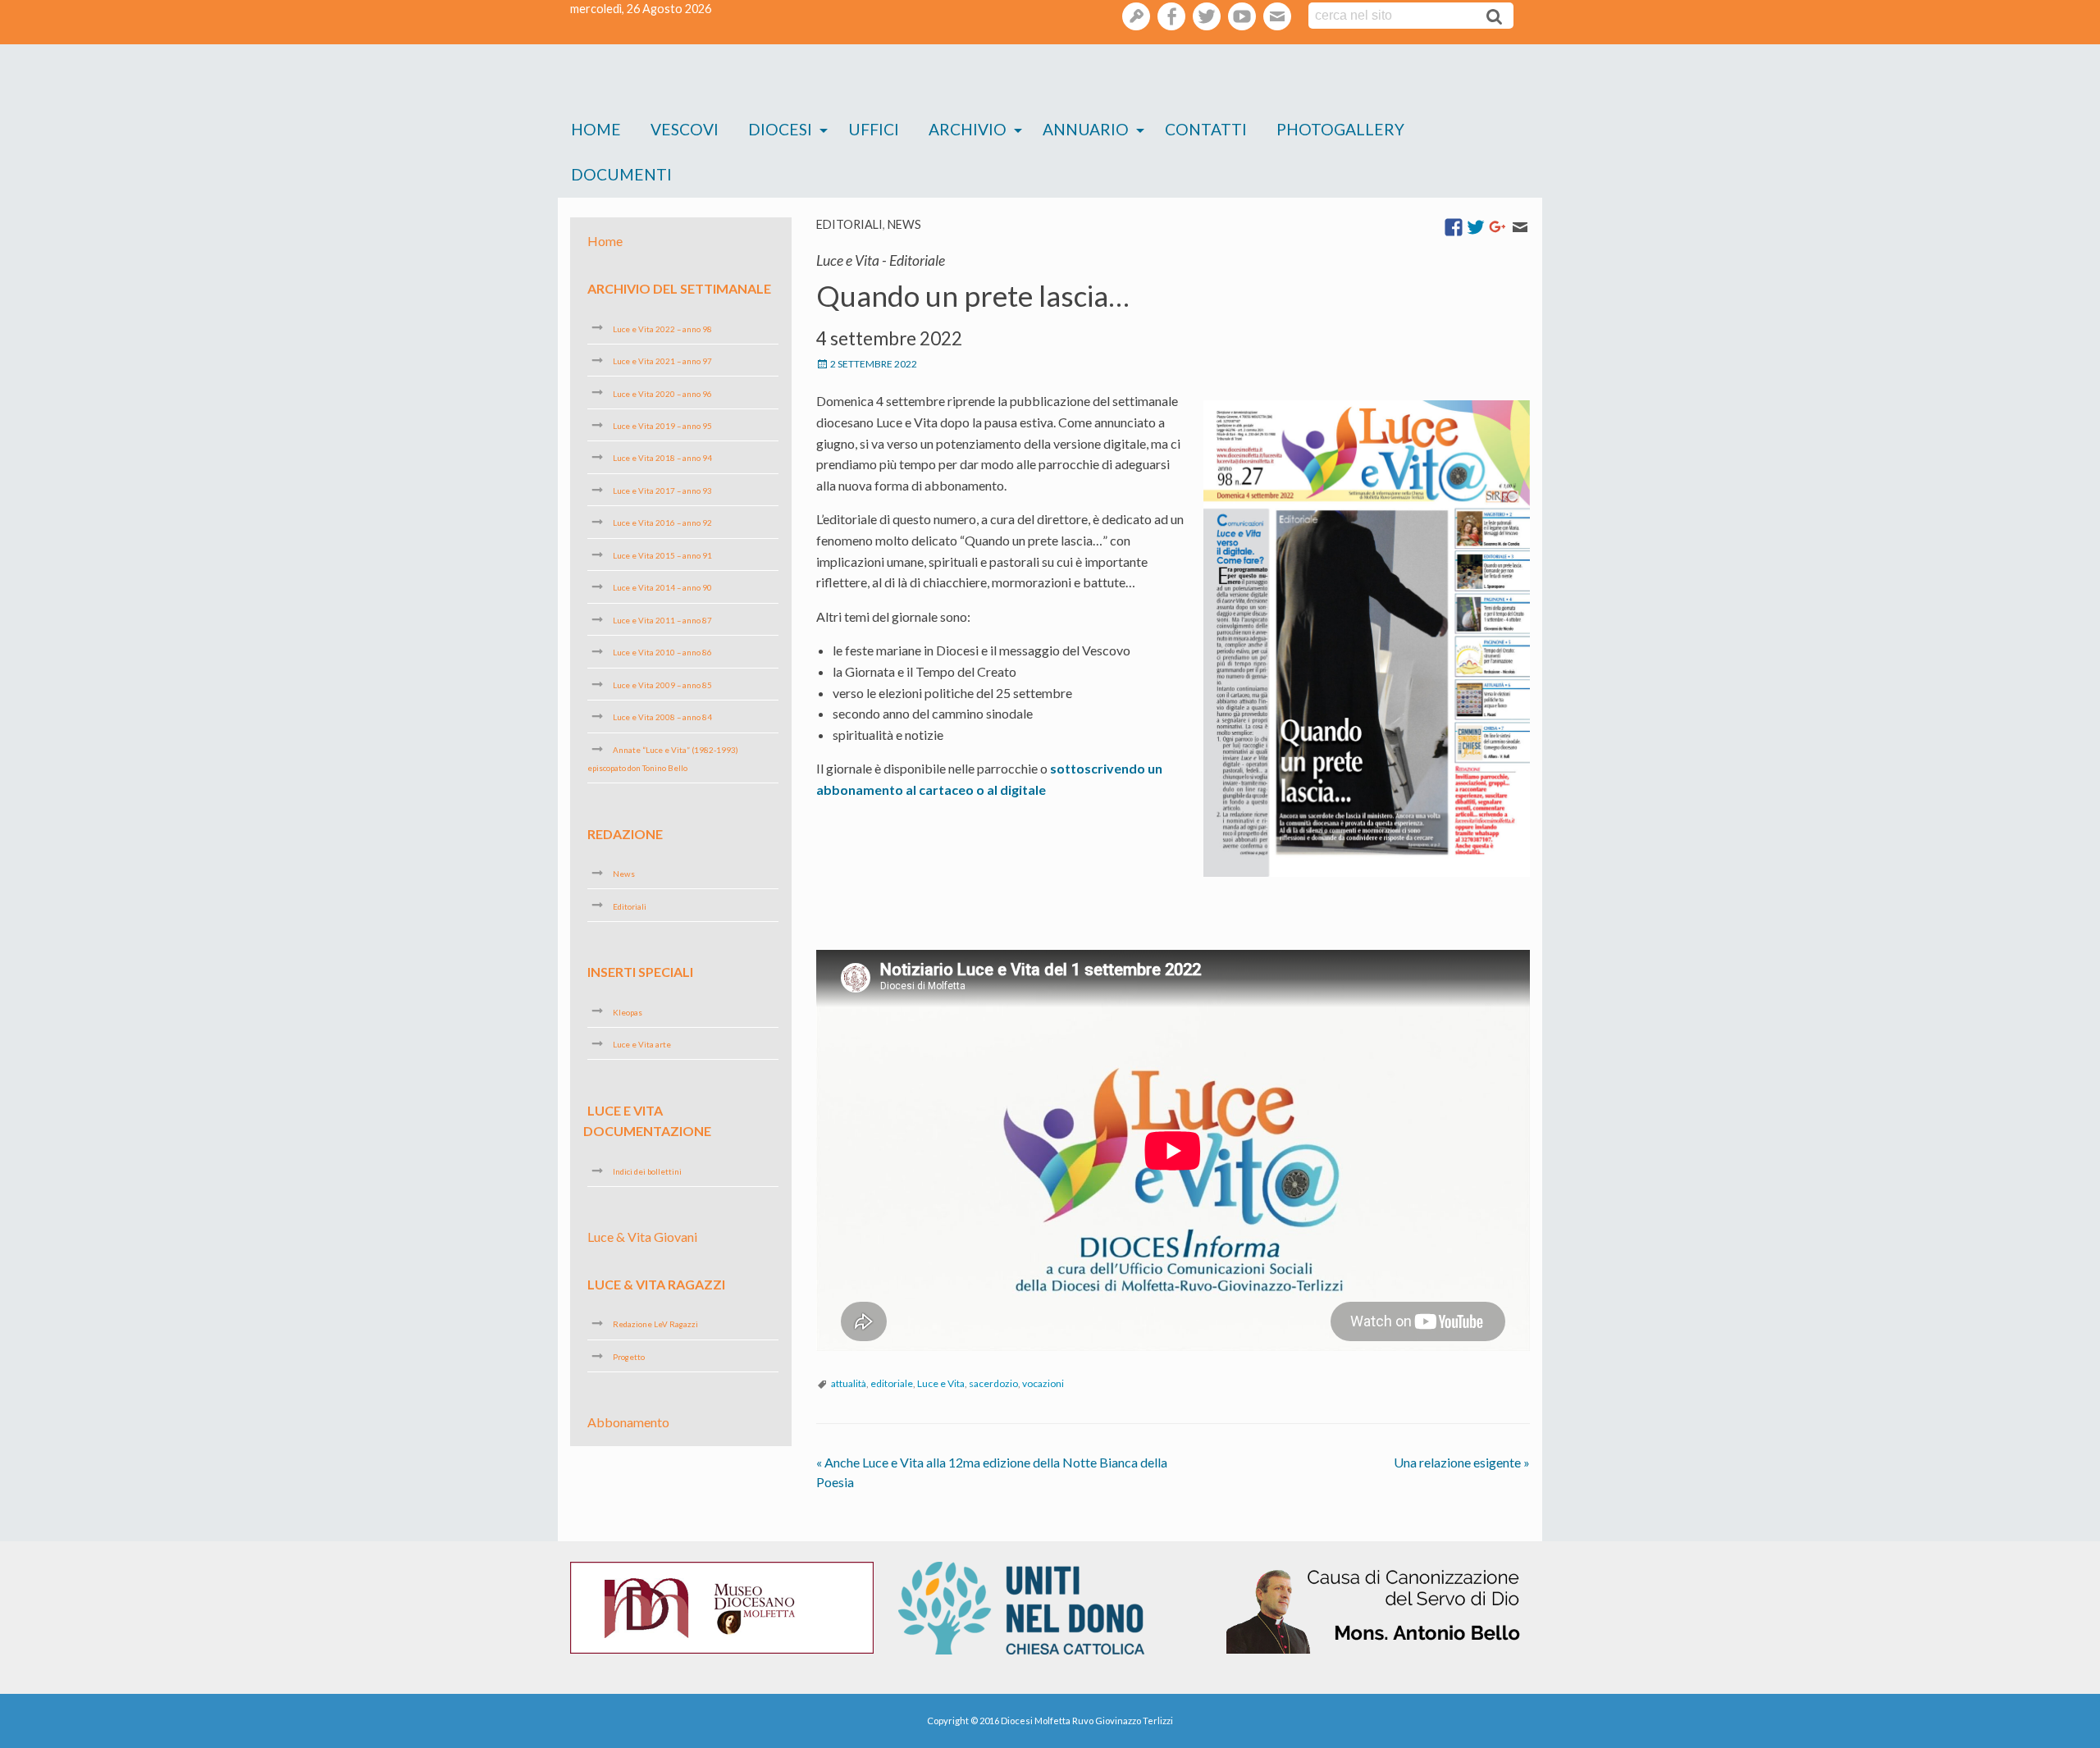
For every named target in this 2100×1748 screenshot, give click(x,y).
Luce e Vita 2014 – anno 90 (662, 587)
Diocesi (780, 129)
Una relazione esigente (1462, 1462)
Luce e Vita (941, 1383)
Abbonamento (628, 1422)
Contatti (1206, 129)
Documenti (621, 174)
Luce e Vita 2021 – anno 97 (662, 361)
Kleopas (628, 1011)
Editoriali (849, 224)
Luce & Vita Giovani (642, 1237)
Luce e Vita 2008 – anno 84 (662, 717)
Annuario (1086, 129)
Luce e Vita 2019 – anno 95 (662, 426)
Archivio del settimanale (679, 288)
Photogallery (1340, 129)
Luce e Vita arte (642, 1044)
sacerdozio (993, 1383)
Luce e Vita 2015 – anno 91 (662, 555)
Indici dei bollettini (647, 1171)
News (904, 224)
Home (596, 129)
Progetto (629, 1357)
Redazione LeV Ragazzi (655, 1324)
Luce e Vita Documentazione (647, 1120)
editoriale (892, 1383)
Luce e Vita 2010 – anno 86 (662, 652)
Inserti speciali (640, 972)
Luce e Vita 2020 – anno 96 (662, 393)
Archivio (968, 129)
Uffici (874, 129)
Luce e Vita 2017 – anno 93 (662, 491)
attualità (849, 1383)
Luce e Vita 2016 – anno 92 (662, 523)
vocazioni (1043, 1383)
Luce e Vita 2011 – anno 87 (662, 620)
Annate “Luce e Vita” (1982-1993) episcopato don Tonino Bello (663, 759)
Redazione (625, 833)
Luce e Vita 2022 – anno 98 (662, 328)
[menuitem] (596, 130)
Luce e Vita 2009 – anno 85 (662, 685)
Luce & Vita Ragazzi (656, 1284)
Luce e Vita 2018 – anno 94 (662, 458)
